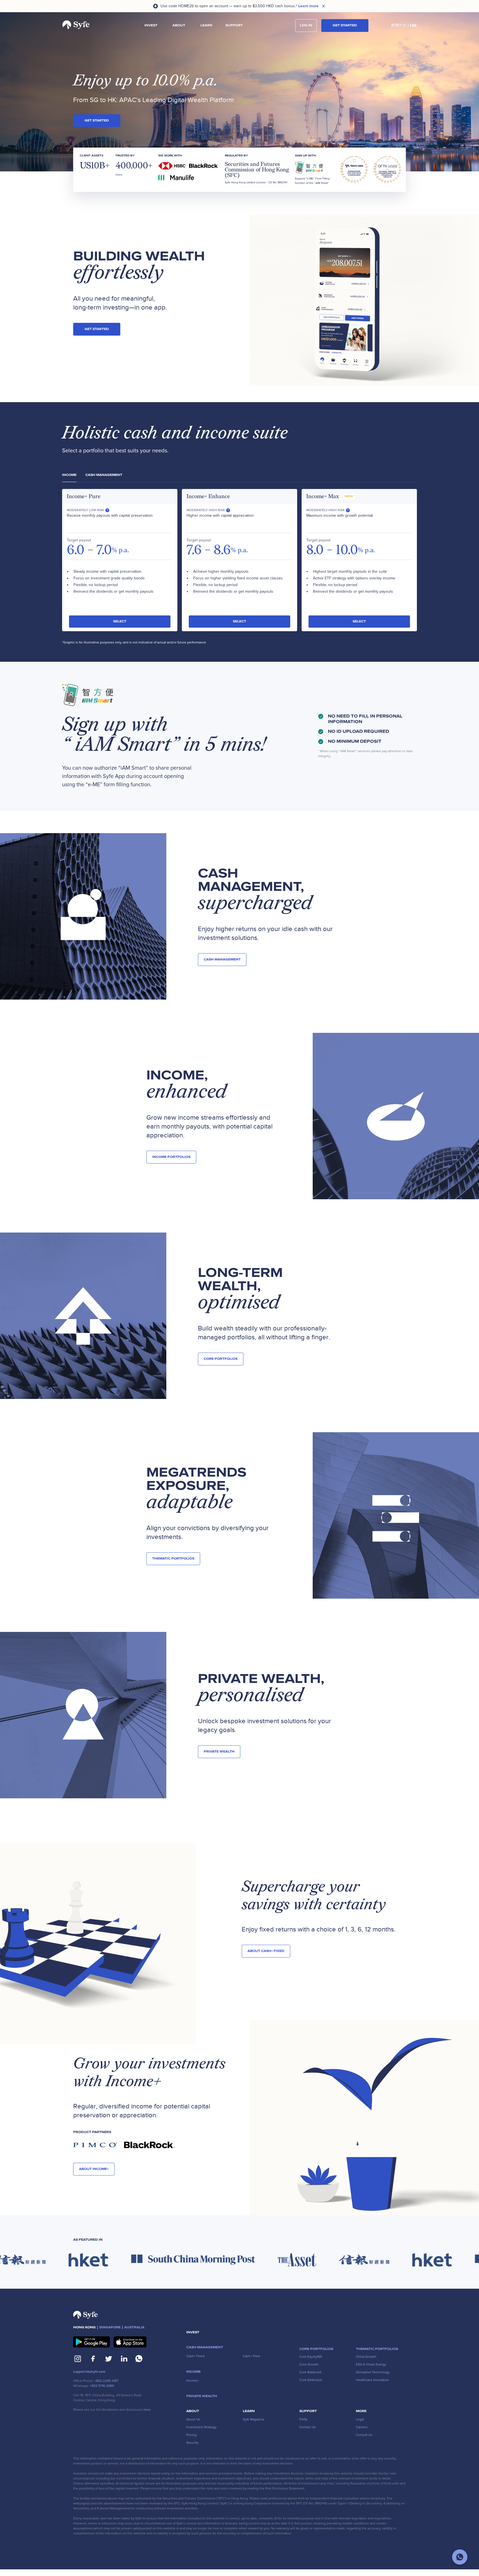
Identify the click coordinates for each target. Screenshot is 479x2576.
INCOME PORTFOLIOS (171, 1157)
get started (97, 121)
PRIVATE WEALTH (219, 1752)
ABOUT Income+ (94, 2169)
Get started (345, 25)
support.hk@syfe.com (89, 2372)
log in (306, 25)
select (120, 621)
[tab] (69, 475)
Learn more (308, 6)
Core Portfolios (221, 1359)
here (147, 2410)
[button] (151, 26)
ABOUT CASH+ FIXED (266, 1951)
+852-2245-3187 (106, 2381)
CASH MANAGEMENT (222, 959)
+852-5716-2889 (102, 2386)
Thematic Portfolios (173, 1559)
